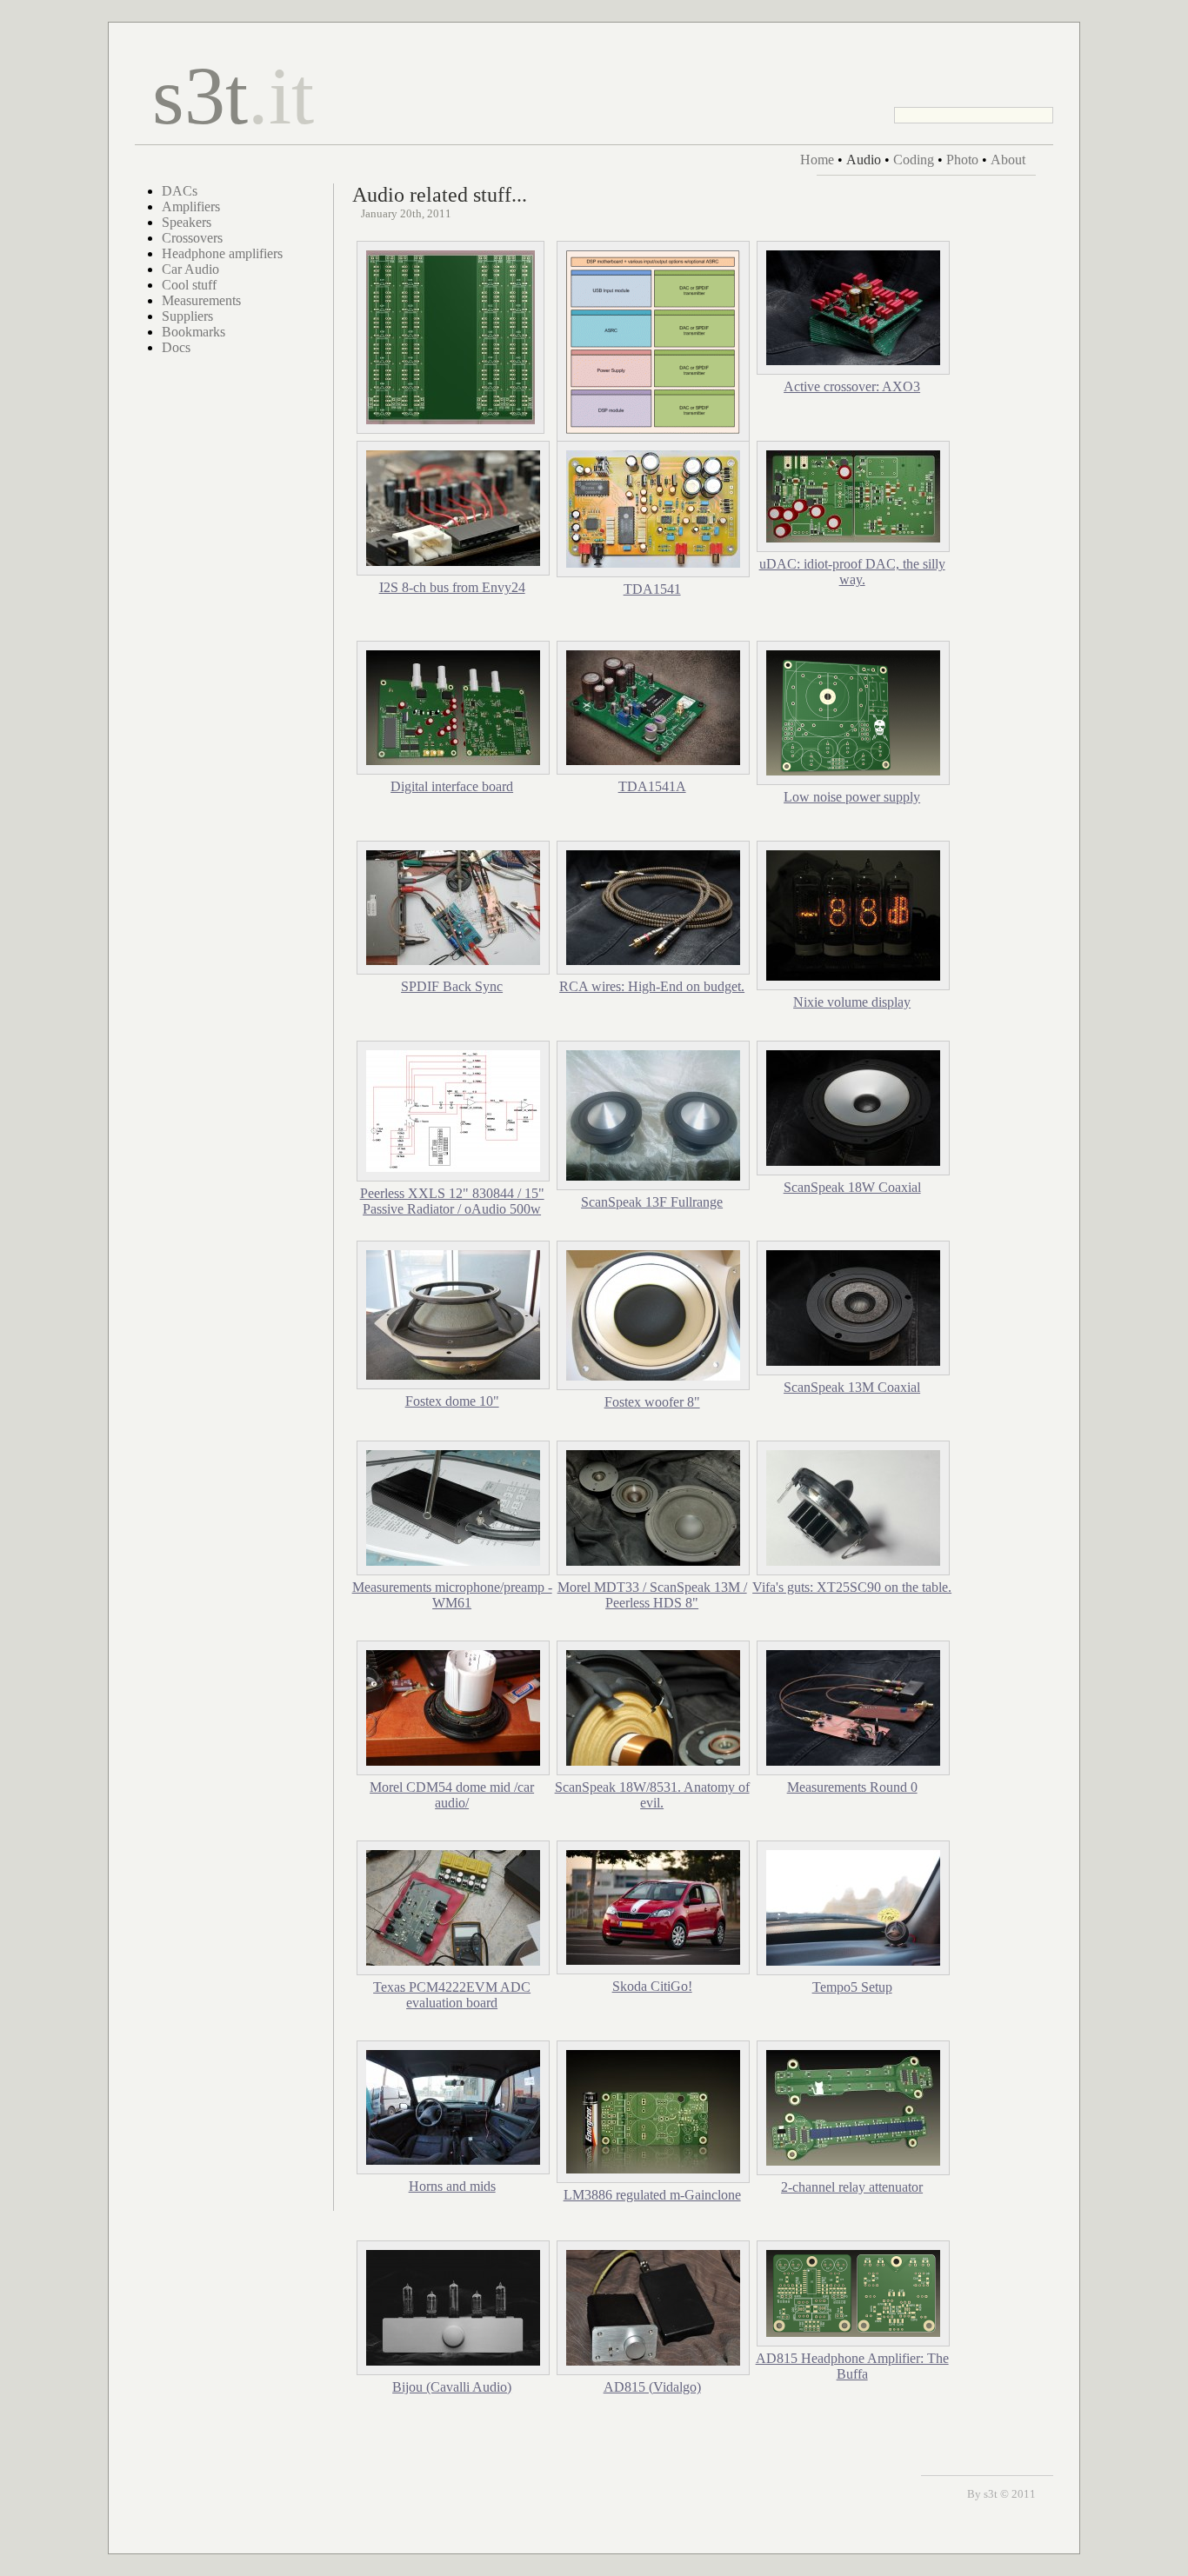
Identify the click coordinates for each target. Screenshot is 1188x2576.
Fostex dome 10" (452, 1401)
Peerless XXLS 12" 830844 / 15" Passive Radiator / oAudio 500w (452, 1201)
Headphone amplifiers (222, 253)
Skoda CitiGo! (652, 1986)
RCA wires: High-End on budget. (652, 986)
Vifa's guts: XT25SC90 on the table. (852, 1587)
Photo (962, 160)
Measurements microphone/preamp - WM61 (452, 1595)
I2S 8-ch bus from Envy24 (452, 587)
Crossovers (192, 238)
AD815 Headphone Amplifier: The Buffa (852, 2366)
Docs (176, 347)
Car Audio (190, 269)
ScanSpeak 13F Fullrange (652, 1202)
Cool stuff (189, 285)
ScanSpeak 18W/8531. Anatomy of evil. (652, 1795)
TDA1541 (652, 589)
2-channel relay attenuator (852, 2187)
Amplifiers (191, 206)
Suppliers (187, 316)
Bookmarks (194, 332)
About (1008, 160)
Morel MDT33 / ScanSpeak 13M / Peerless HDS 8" (652, 1595)
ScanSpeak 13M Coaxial (852, 1387)
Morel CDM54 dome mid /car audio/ (452, 1795)
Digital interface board (452, 786)
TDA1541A (652, 786)
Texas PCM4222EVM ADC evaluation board (452, 1995)
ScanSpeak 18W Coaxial (852, 1187)
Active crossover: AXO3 (852, 386)
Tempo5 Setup (852, 1987)
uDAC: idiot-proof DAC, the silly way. (852, 572)
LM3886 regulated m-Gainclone (652, 2195)
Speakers (187, 222)
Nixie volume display (852, 1002)
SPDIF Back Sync (452, 986)
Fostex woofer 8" (652, 1402)
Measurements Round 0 (852, 1787)
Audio (864, 160)
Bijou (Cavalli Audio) (452, 2387)
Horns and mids (452, 2186)
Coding (914, 160)
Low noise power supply (852, 797)
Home (817, 160)
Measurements (201, 300)
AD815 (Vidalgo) (652, 2387)
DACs (180, 191)
